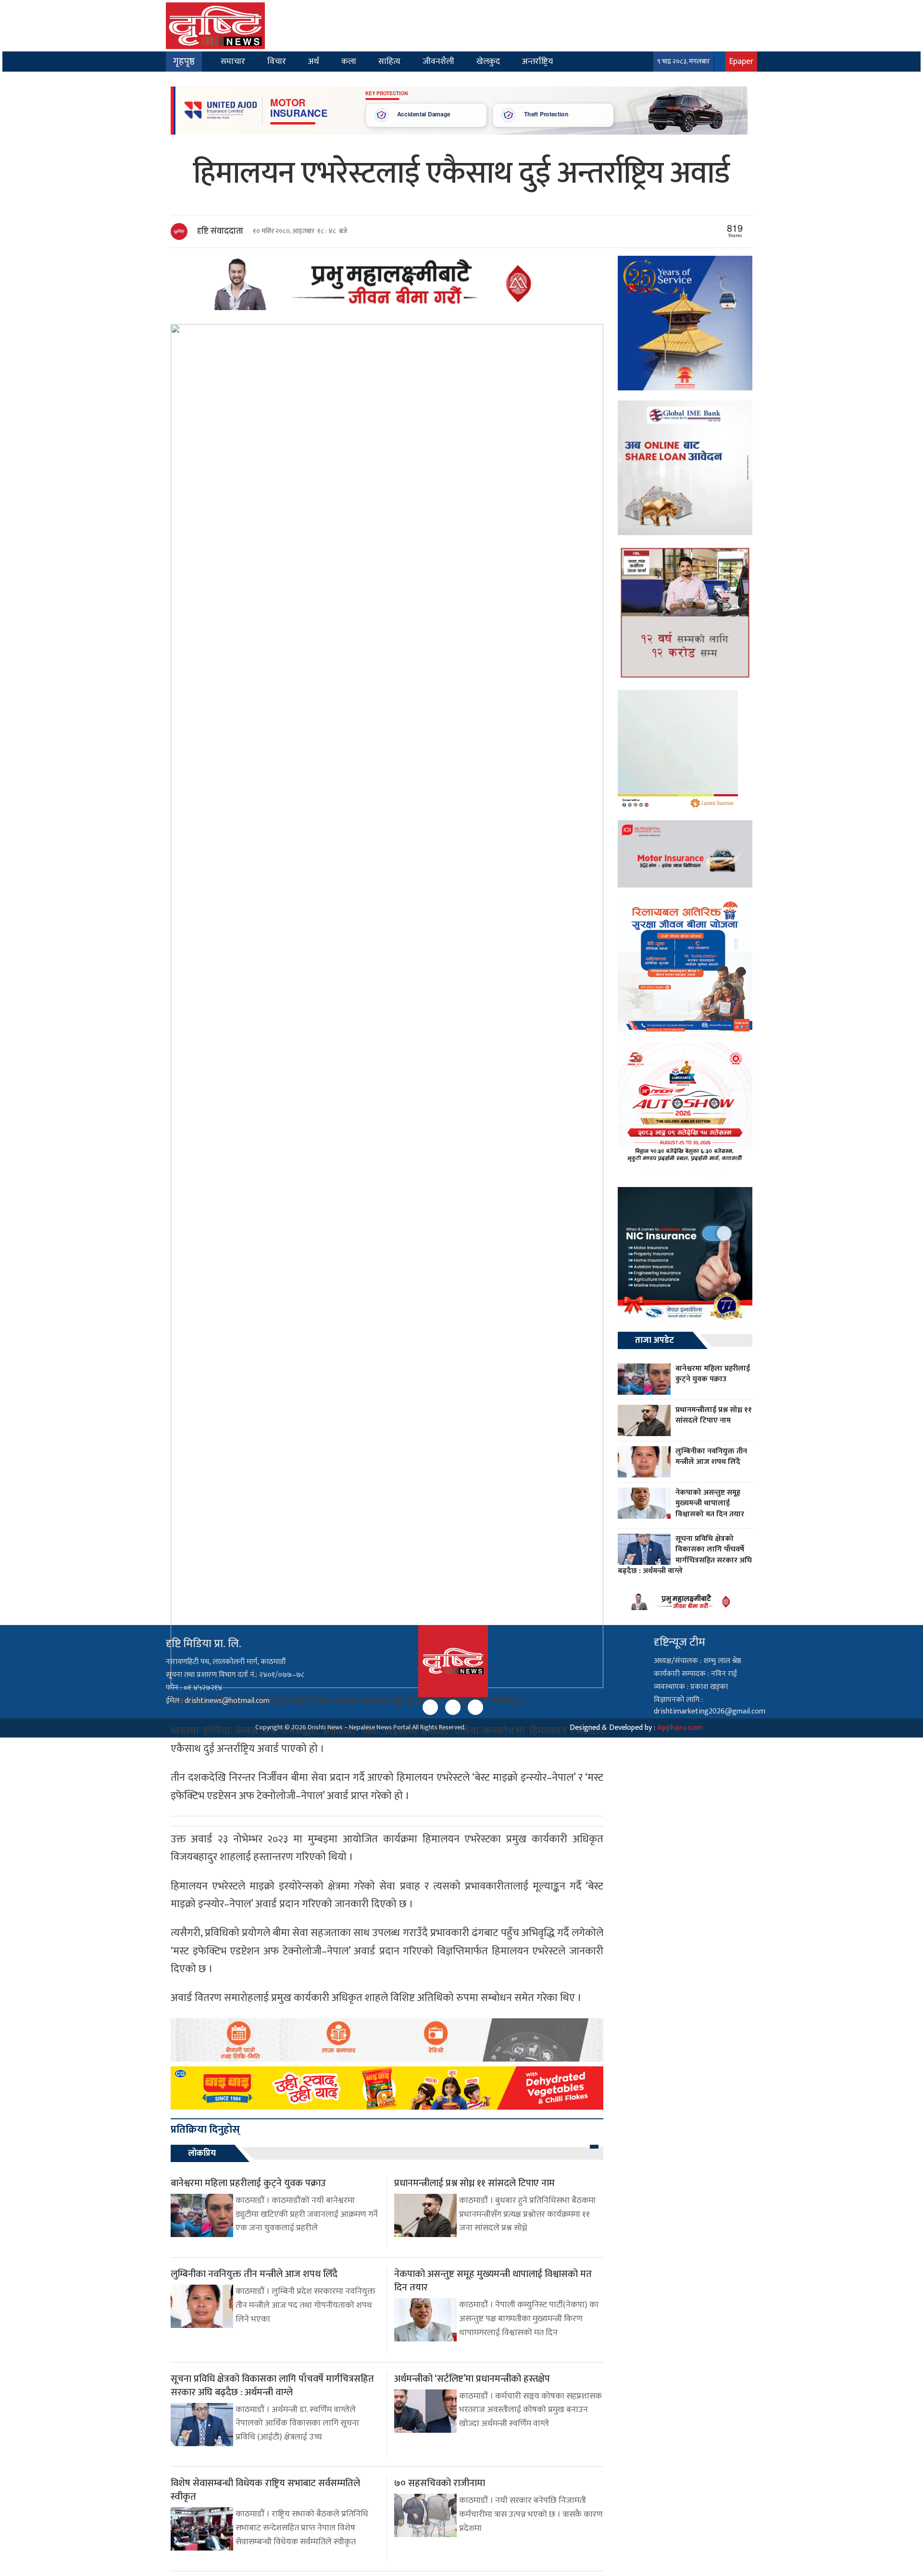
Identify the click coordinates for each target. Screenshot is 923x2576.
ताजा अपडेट (655, 1340)
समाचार (233, 61)
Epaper (741, 61)
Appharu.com (680, 1728)
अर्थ (314, 61)
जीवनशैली (438, 61)
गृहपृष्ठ (184, 62)
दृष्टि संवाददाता (220, 231)
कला (349, 61)
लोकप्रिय (202, 2153)
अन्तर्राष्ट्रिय (537, 61)
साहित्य (389, 61)
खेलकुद (488, 61)
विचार (277, 61)
